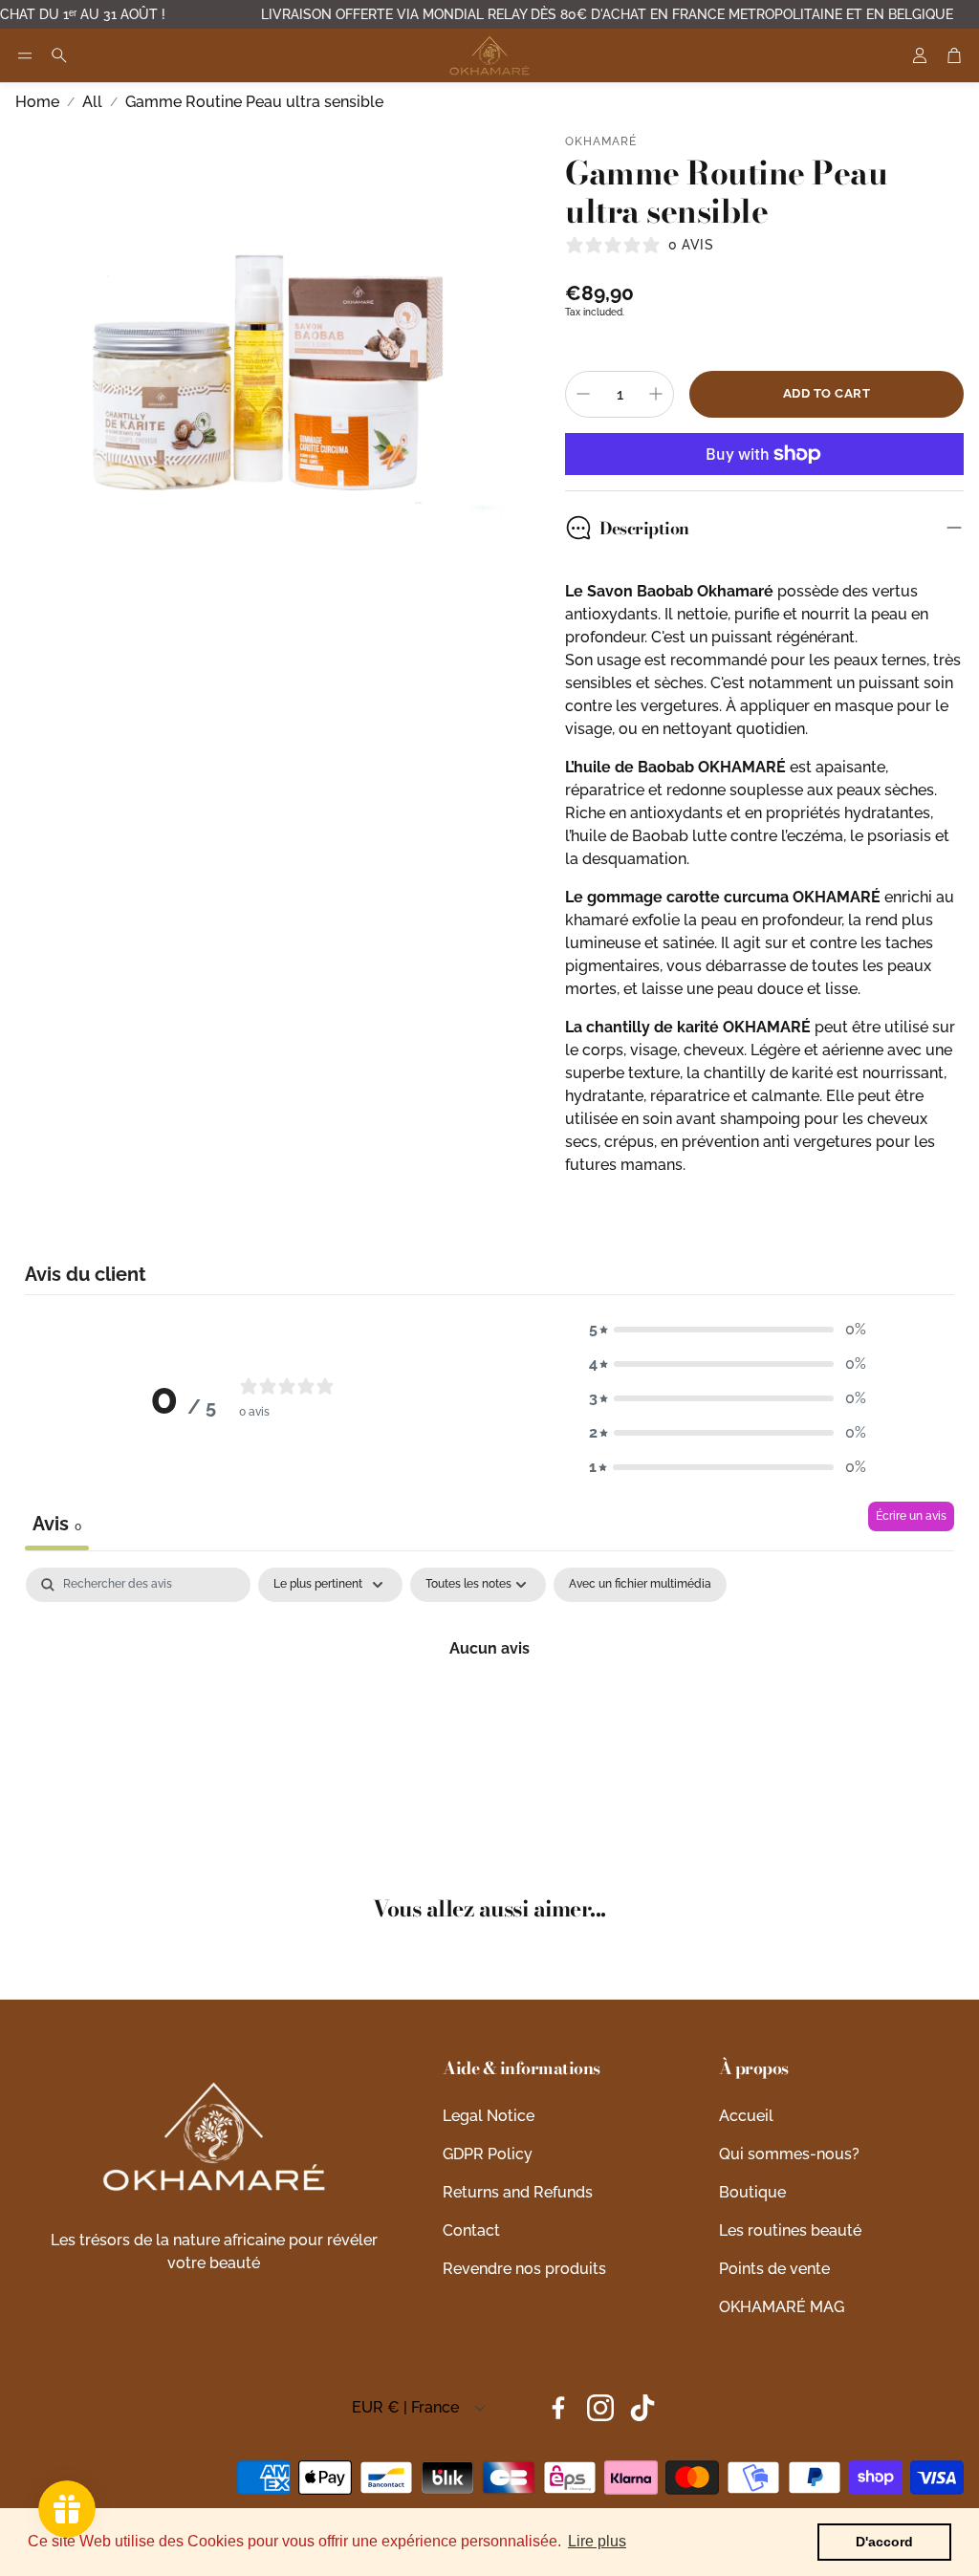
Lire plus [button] (597, 2541)
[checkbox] (640, 1585)
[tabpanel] (489, 1713)
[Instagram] (600, 2408)
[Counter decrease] (583, 394)
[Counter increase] (656, 394)
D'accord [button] (884, 2542)
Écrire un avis (911, 1516)
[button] (25, 55)
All (92, 102)
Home (37, 102)
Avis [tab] (57, 1524)
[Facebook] (558, 2408)
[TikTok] (642, 2408)
